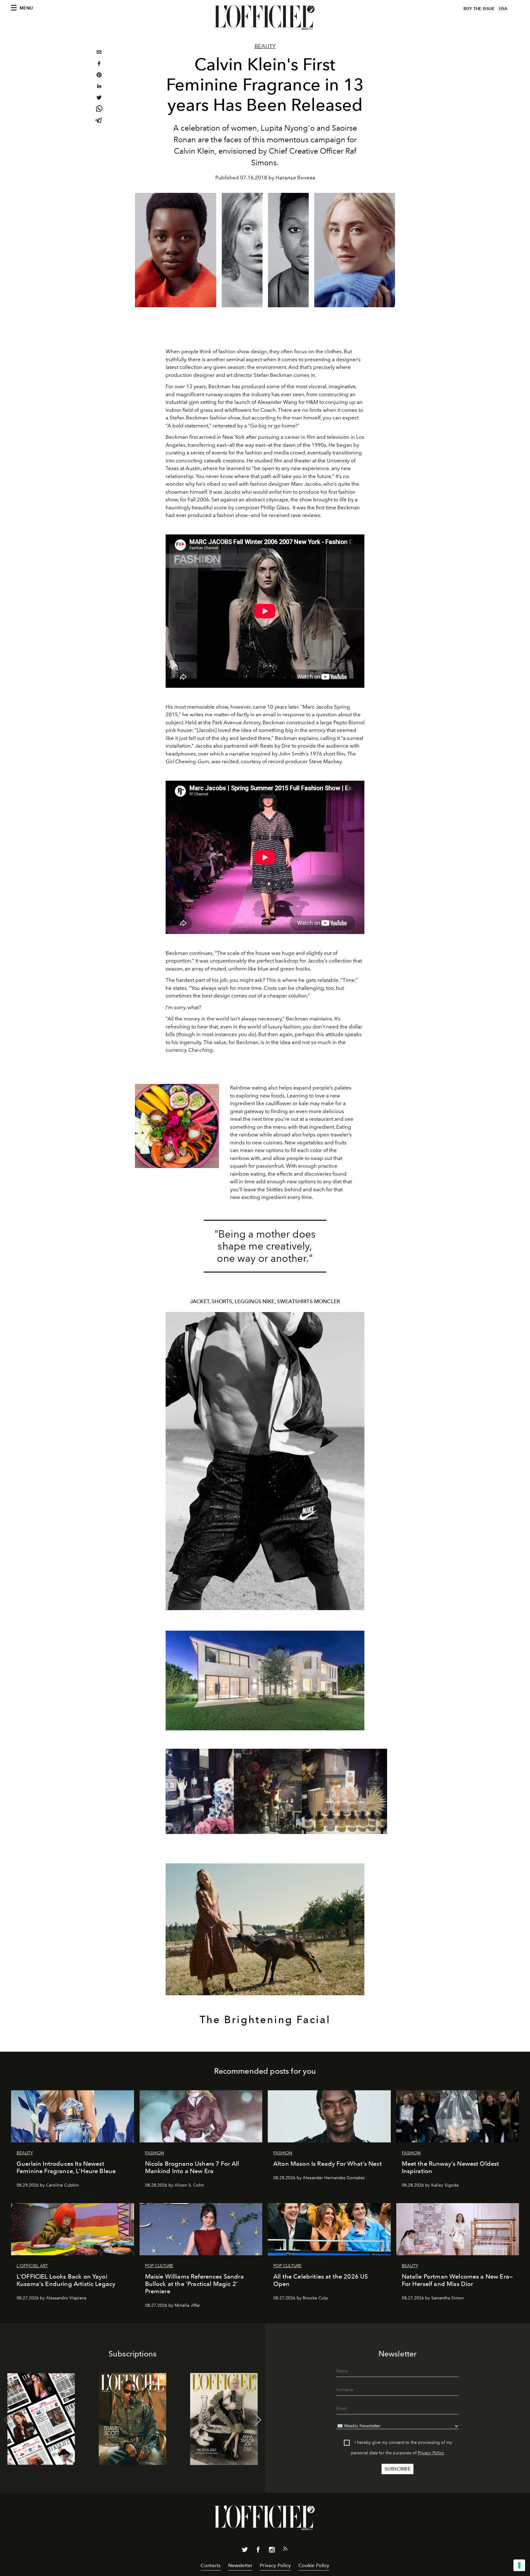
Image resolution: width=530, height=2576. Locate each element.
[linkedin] (99, 87)
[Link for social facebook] (258, 2551)
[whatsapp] (99, 110)
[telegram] (99, 121)
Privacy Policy (431, 2453)
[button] (258, 2420)
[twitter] (99, 98)
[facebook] (99, 64)
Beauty (265, 46)
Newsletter (240, 2565)
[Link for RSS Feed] (285, 2550)
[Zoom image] (177, 1126)
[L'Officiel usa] (265, 17)
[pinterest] (99, 76)
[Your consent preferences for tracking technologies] (519, 2565)
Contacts (211, 2565)
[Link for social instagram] (272, 2551)
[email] (99, 53)
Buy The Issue (479, 9)
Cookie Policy (314, 2565)
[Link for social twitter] (245, 2551)
